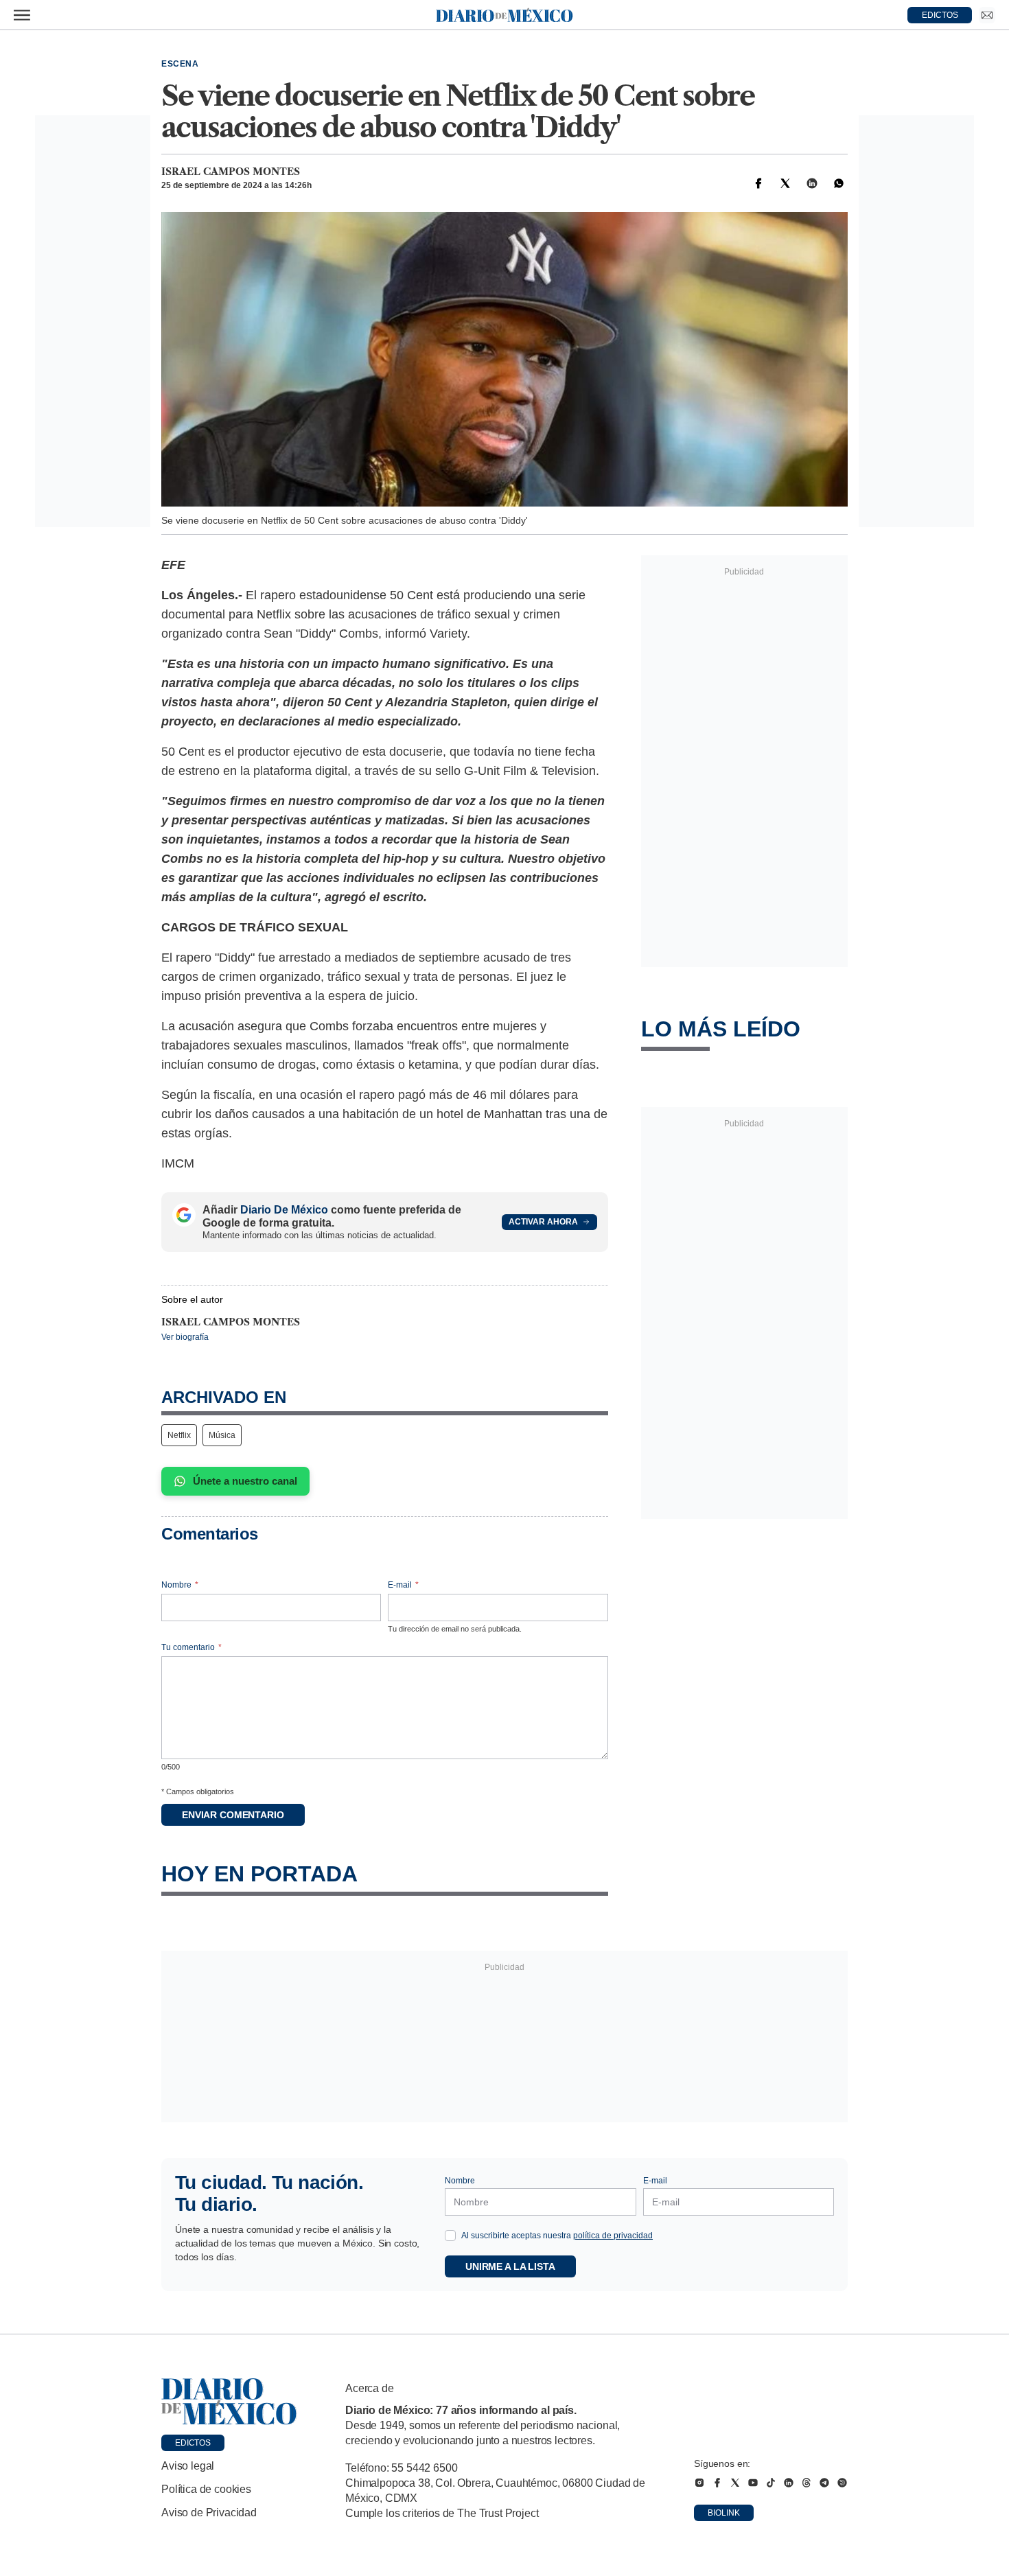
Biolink (724, 2513)
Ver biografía (185, 1337)
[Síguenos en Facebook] (717, 2483)
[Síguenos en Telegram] (824, 2483)
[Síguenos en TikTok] (771, 2483)
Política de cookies (206, 2489)
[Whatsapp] (839, 183)
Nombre (180, 1585)
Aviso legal (188, 2466)
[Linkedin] (812, 183)
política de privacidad (613, 2236)
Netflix (179, 1435)
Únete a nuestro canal (245, 1481)
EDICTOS (940, 15)
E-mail (403, 1585)
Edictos (193, 2443)
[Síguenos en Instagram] (699, 2483)
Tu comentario (192, 1647)
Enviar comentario (233, 1815)
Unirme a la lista (510, 2266)
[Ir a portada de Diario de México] (229, 2402)
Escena (180, 64)
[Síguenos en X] (735, 2483)
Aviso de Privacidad (209, 2513)
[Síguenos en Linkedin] (789, 2483)
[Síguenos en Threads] (807, 2483)
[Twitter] (785, 183)
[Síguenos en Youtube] (753, 2483)
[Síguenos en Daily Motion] (842, 2483)
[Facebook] (758, 183)
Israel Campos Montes (231, 172)
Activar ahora (543, 1222)
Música (222, 1435)
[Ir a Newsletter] (987, 15)
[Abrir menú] (22, 15)
